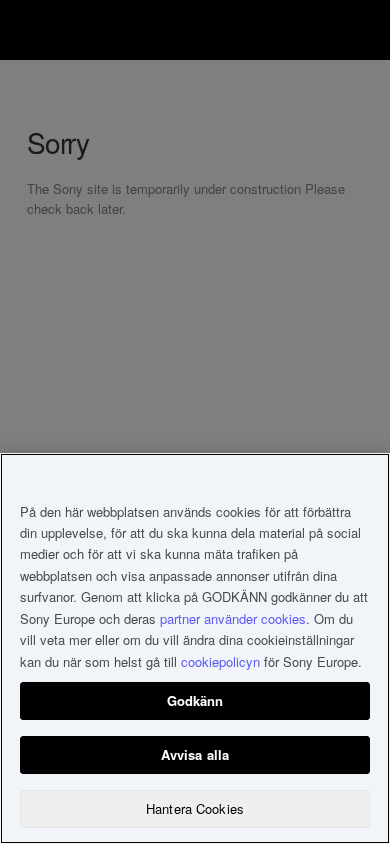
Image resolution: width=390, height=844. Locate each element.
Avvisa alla (195, 754)
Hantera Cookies (195, 808)
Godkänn (195, 700)
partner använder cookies (233, 618)
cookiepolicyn (220, 661)
